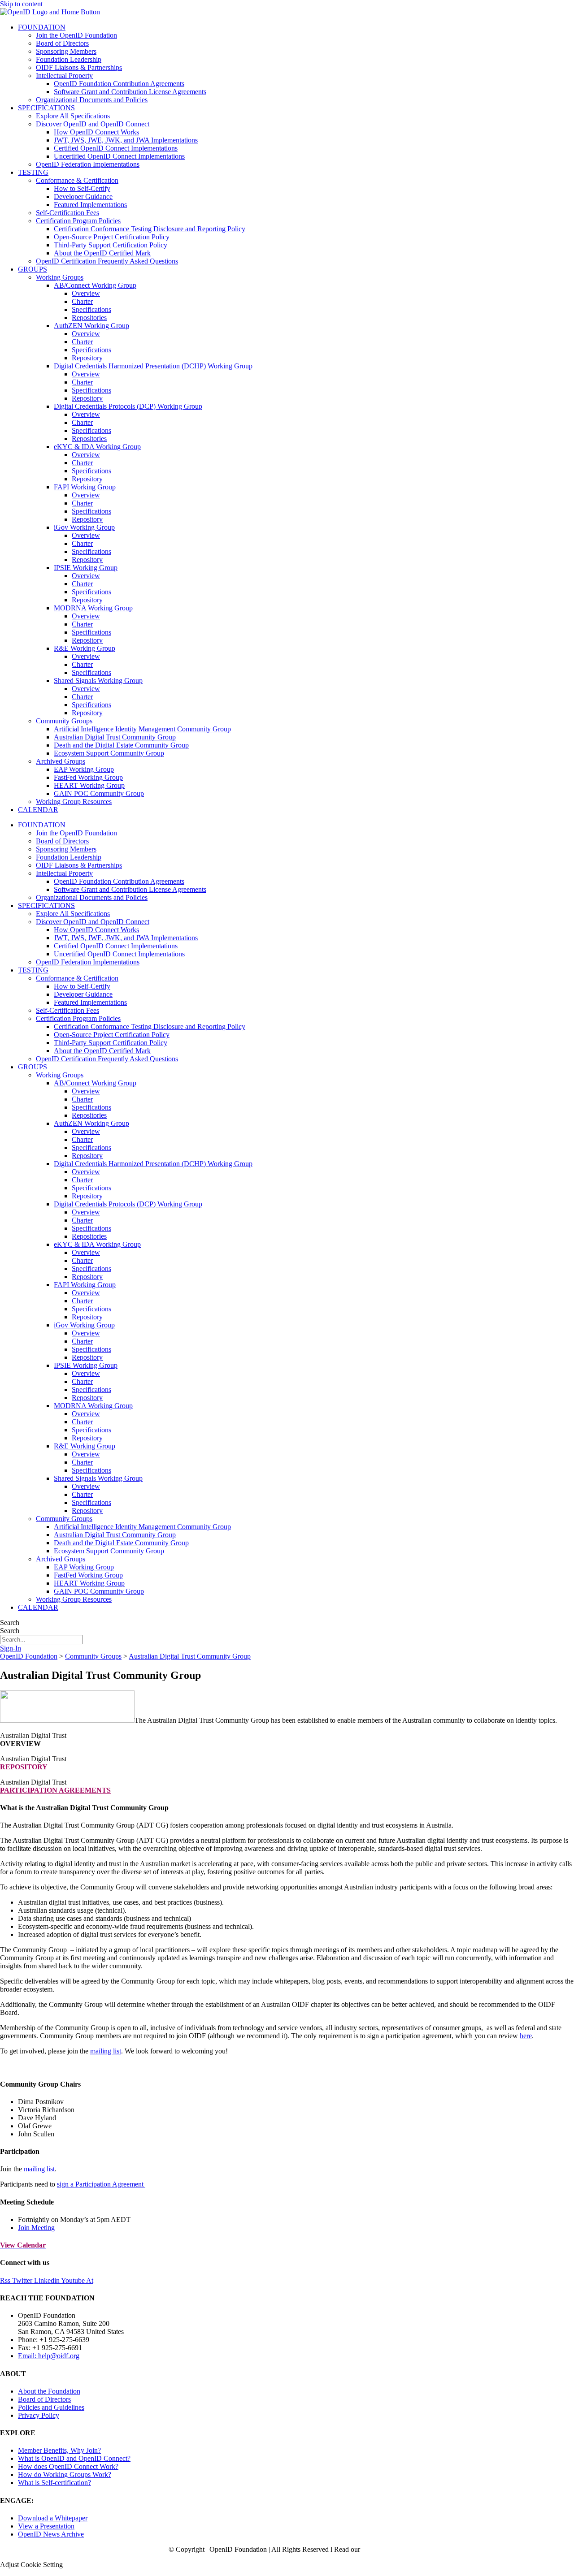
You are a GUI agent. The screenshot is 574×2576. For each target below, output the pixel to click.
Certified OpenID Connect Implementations (116, 148)
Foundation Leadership (69, 59)
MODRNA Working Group (93, 608)
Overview (86, 293)
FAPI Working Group (85, 487)
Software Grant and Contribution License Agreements (130, 92)
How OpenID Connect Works (96, 132)
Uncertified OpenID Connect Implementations (119, 156)
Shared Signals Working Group (98, 681)
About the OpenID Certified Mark (102, 253)
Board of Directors (62, 43)
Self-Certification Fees (67, 213)
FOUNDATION (42, 27)
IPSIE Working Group (86, 568)
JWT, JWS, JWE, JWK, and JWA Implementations (126, 140)
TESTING (33, 172)
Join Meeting (36, 2228)
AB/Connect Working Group (95, 285)
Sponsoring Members (66, 51)
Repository (87, 358)
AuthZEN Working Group (91, 326)
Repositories (89, 318)
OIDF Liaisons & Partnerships (79, 67)
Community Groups (64, 721)
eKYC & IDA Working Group (97, 447)
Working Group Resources (74, 802)
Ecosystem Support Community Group (109, 753)
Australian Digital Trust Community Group (115, 737)
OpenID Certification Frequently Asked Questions (107, 261)
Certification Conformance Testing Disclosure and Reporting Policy (150, 229)
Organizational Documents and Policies (92, 100)
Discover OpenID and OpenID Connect (93, 124)
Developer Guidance (83, 197)
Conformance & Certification (77, 180)
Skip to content (21, 4)
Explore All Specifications (73, 116)
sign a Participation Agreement (101, 2184)
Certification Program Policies (78, 221)
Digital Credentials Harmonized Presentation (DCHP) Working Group (153, 366)
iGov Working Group (84, 527)
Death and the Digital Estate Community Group (121, 745)
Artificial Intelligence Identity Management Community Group (142, 729)
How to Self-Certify (82, 188)
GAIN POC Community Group (99, 793)
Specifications (91, 309)
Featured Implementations (90, 205)
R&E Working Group (85, 648)
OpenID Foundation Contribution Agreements (119, 84)
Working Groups (60, 277)
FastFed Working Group (88, 777)
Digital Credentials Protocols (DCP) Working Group (128, 406)
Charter (82, 301)
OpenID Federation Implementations (88, 164)
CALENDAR (38, 810)
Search (10, 1623)
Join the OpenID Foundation (76, 35)
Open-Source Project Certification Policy (112, 237)
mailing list (106, 2051)
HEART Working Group (89, 785)
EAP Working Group (84, 769)
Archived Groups (61, 761)
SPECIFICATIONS (46, 108)
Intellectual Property (64, 76)
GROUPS (33, 269)
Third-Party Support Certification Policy (111, 245)
